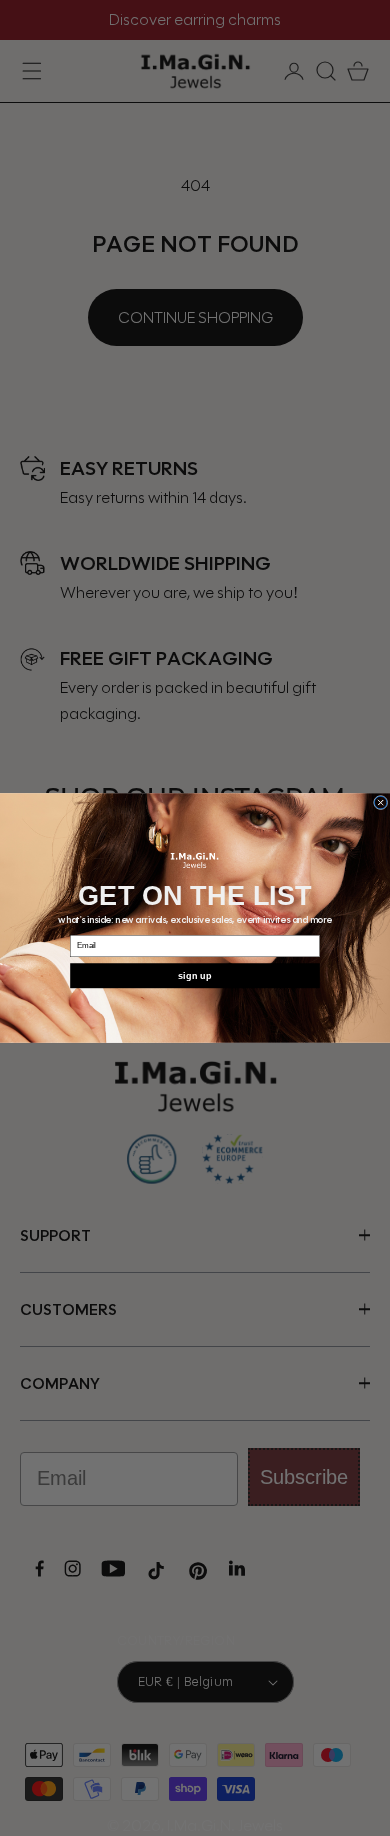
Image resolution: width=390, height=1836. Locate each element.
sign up (195, 975)
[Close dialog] (380, 802)
